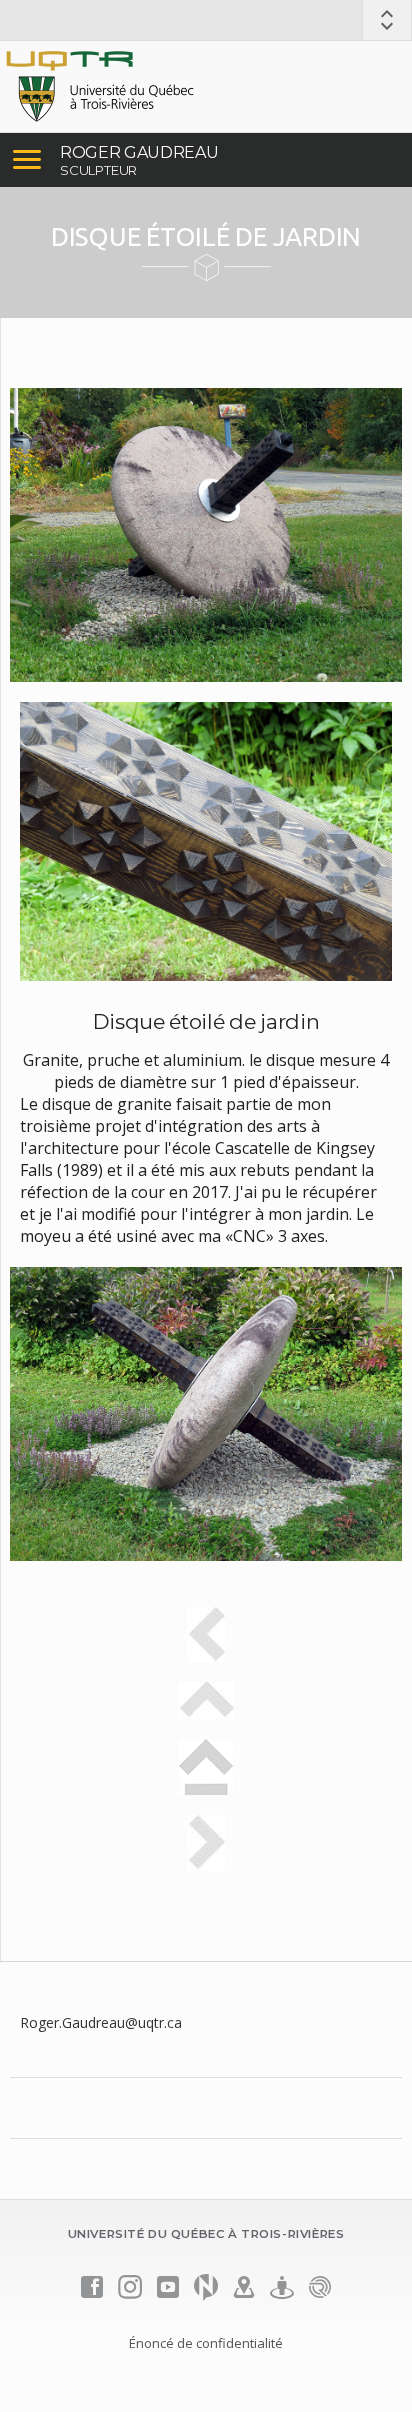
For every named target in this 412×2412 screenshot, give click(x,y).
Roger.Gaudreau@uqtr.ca (101, 2022)
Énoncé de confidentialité (206, 2343)
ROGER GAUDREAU (139, 152)
